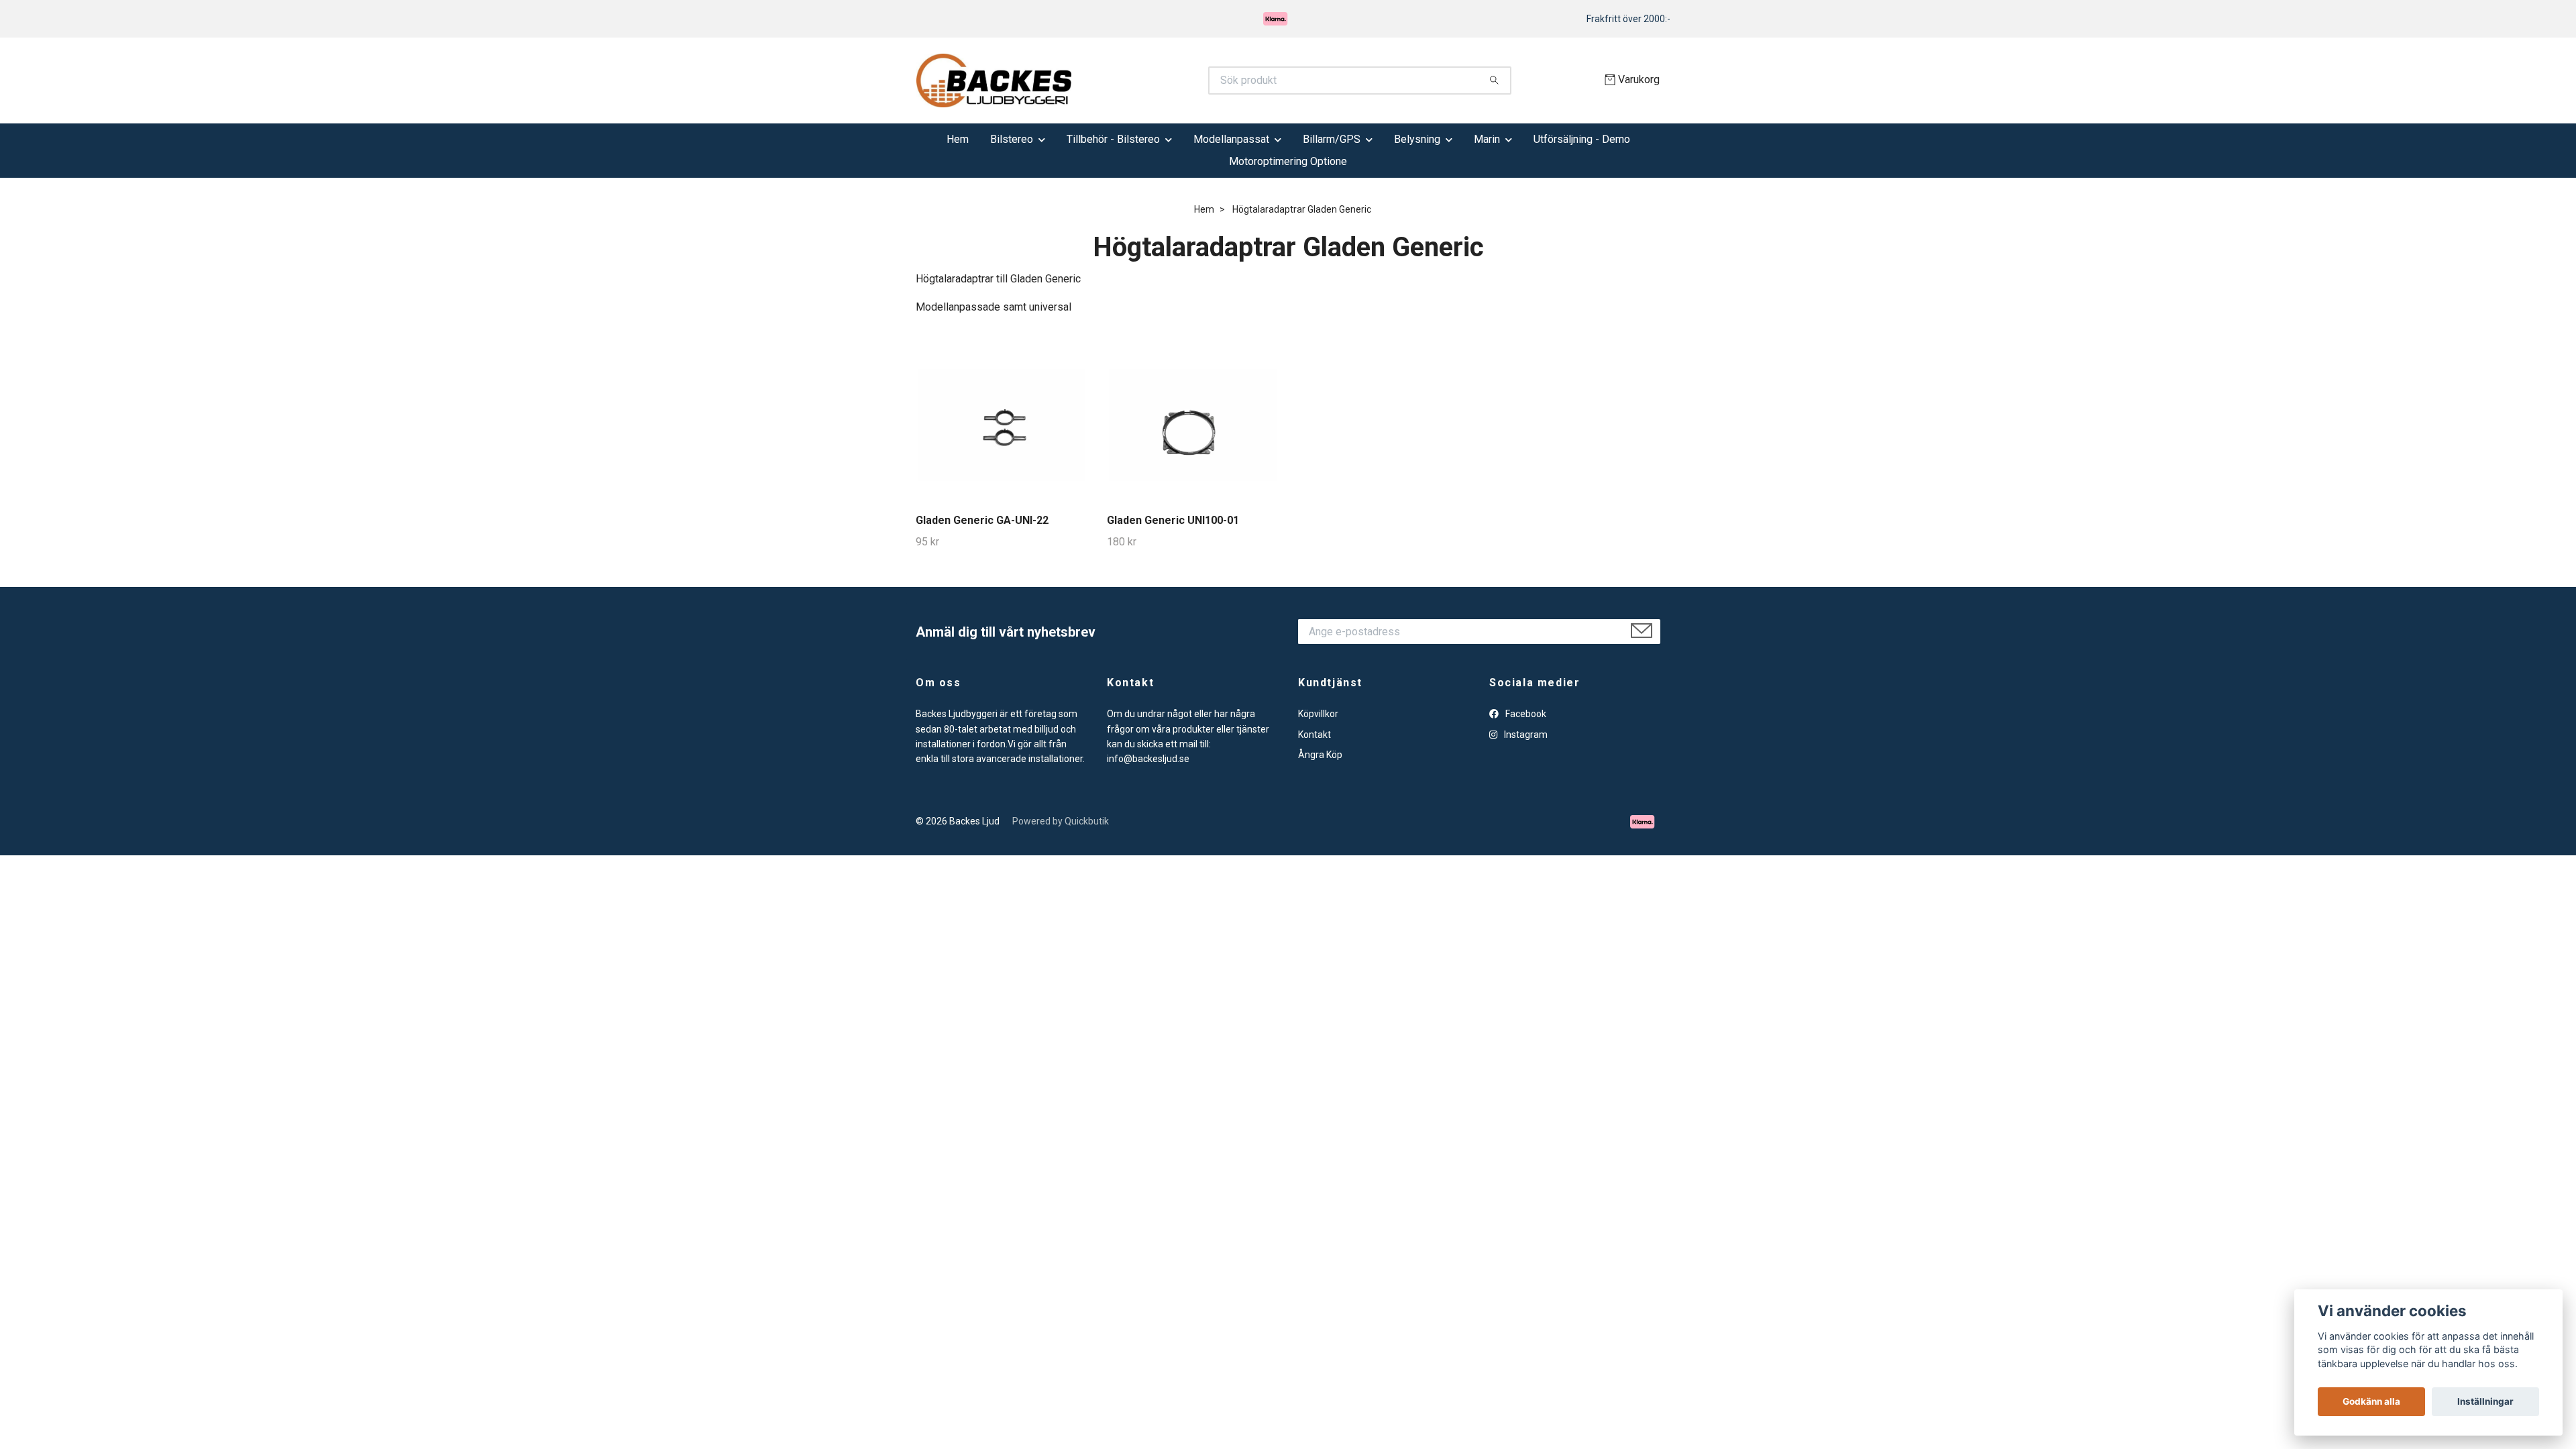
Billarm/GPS (1332, 139)
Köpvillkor (1318, 714)
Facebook (1525, 714)
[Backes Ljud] (1102, 80)
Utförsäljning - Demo (1582, 139)
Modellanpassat (1231, 139)
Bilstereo (1012, 139)
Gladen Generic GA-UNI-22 (982, 520)
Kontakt (1314, 735)
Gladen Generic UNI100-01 (1173, 520)
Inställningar (2485, 1401)
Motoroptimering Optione (1288, 161)
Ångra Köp (1320, 755)
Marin (1487, 139)
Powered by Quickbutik (1061, 821)
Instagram (1525, 735)
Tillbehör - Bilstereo (1113, 139)
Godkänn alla (2371, 1401)
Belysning (1417, 139)
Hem (958, 139)
